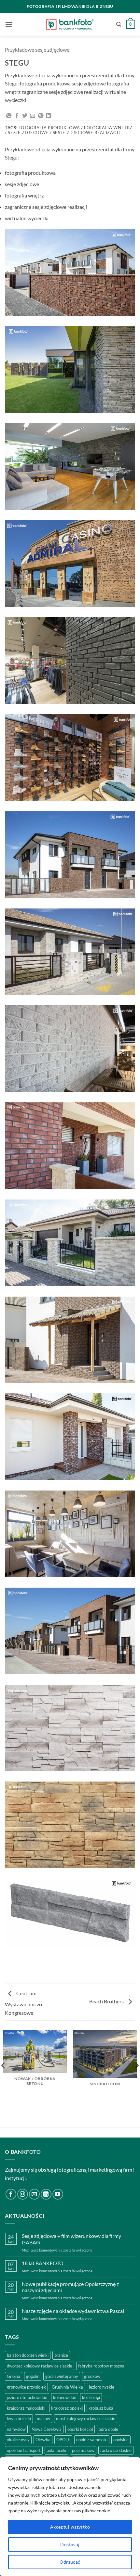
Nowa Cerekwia (47, 2429)
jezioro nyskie (102, 2387)
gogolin (33, 2376)
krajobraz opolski (67, 2408)
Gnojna (14, 2376)
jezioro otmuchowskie (27, 2397)
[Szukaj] (119, 24)
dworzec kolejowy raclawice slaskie (40, 2366)
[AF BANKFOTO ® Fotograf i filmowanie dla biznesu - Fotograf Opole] (70, 24)
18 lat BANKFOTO (43, 2263)
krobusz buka (101, 2408)
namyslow (16, 2429)
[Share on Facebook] (17, 116)
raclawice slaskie (116, 2450)
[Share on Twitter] (25, 116)
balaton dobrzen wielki (28, 2355)
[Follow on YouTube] (58, 2194)
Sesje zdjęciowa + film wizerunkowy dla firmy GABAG (71, 2239)
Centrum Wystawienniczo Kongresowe (23, 2003)
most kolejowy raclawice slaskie (86, 2418)
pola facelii (56, 2450)
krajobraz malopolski (26, 2408)
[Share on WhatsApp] (9, 116)
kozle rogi (91, 2397)
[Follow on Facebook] (11, 2194)
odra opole (108, 2429)
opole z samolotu (92, 2440)
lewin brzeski (19, 2418)
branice (61, 2355)
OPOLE (63, 2440)
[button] (9, 24)
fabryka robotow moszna (101, 2366)
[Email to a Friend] (33, 116)
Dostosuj (70, 2544)
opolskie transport (24, 2450)
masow (43, 2418)
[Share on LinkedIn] (49, 116)
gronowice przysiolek (26, 2387)
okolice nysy (18, 2440)
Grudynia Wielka (67, 2387)
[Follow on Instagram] (23, 2194)
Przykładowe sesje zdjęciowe (37, 50)
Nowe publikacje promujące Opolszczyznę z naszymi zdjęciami (70, 2287)
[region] (70, 2517)
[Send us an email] (34, 2194)
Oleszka (43, 2440)
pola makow (83, 2450)
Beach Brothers (107, 2001)
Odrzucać (70, 2562)
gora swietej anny (62, 2376)
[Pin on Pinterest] (41, 116)
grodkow (92, 2376)
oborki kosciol (80, 2429)
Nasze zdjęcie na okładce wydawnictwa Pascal (73, 2311)
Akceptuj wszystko (70, 2527)
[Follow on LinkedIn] (46, 2194)
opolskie (121, 2440)
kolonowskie (65, 2397)
